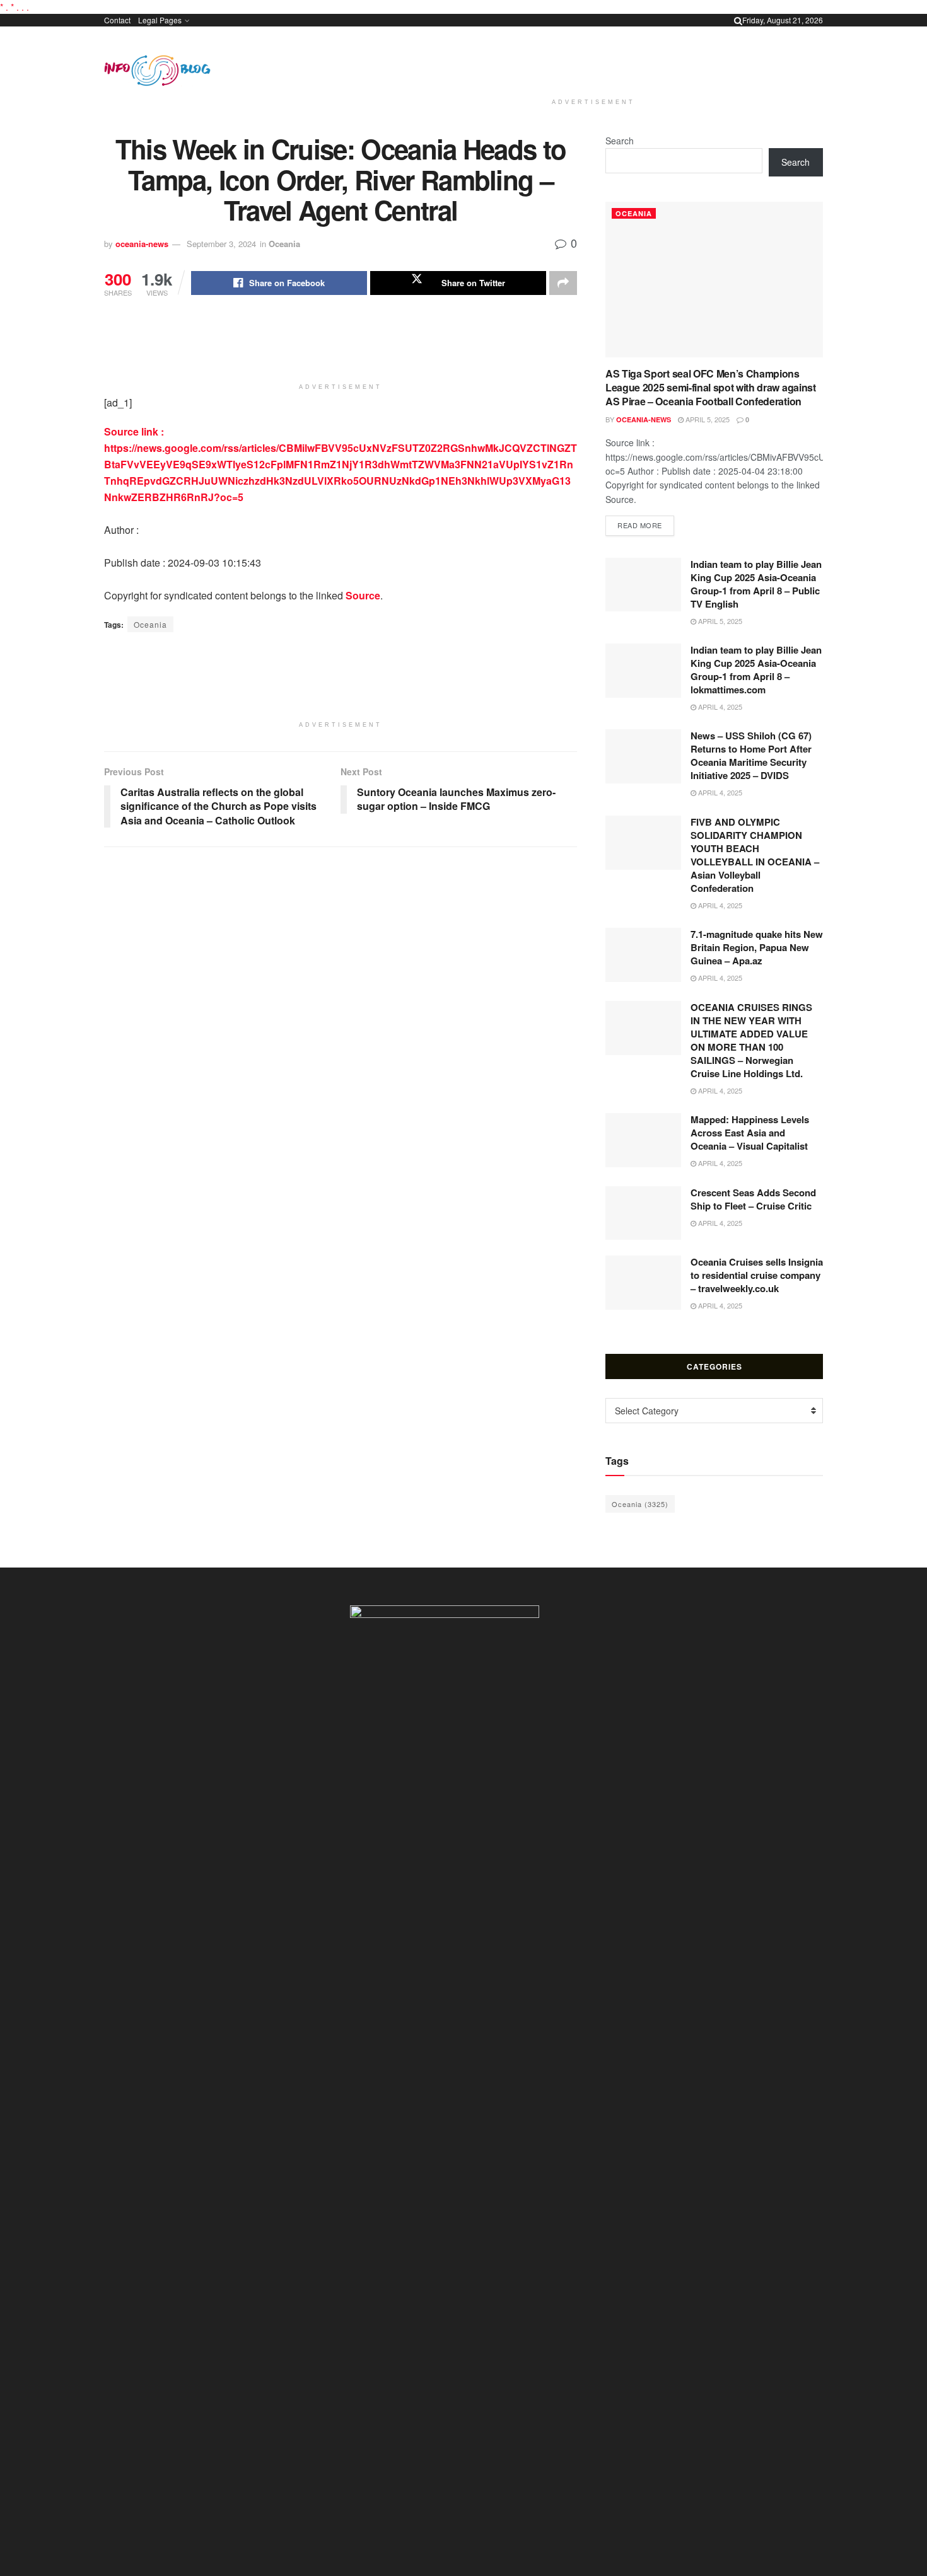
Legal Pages (160, 20)
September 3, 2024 (221, 244)
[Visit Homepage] (157, 71)
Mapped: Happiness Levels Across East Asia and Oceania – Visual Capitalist (750, 1133)
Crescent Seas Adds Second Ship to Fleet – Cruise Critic (753, 1199)
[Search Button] (738, 20)
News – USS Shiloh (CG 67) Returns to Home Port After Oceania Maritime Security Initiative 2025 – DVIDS (751, 755)
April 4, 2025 (719, 707)
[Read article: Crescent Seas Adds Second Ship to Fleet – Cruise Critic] (643, 1213)
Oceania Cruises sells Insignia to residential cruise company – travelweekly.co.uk (757, 1275)
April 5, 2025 (707, 419)
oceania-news (142, 244)
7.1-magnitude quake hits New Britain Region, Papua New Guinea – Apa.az (757, 947)
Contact (117, 20)
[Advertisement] (593, 60)
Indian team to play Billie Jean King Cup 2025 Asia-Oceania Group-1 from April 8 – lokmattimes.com (756, 670)
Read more (646, 525)
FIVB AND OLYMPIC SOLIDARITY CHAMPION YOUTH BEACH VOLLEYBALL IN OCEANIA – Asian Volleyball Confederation (755, 855)
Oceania (284, 244)
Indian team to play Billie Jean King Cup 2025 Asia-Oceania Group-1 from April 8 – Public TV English (756, 584)
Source (363, 595)
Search (620, 141)
